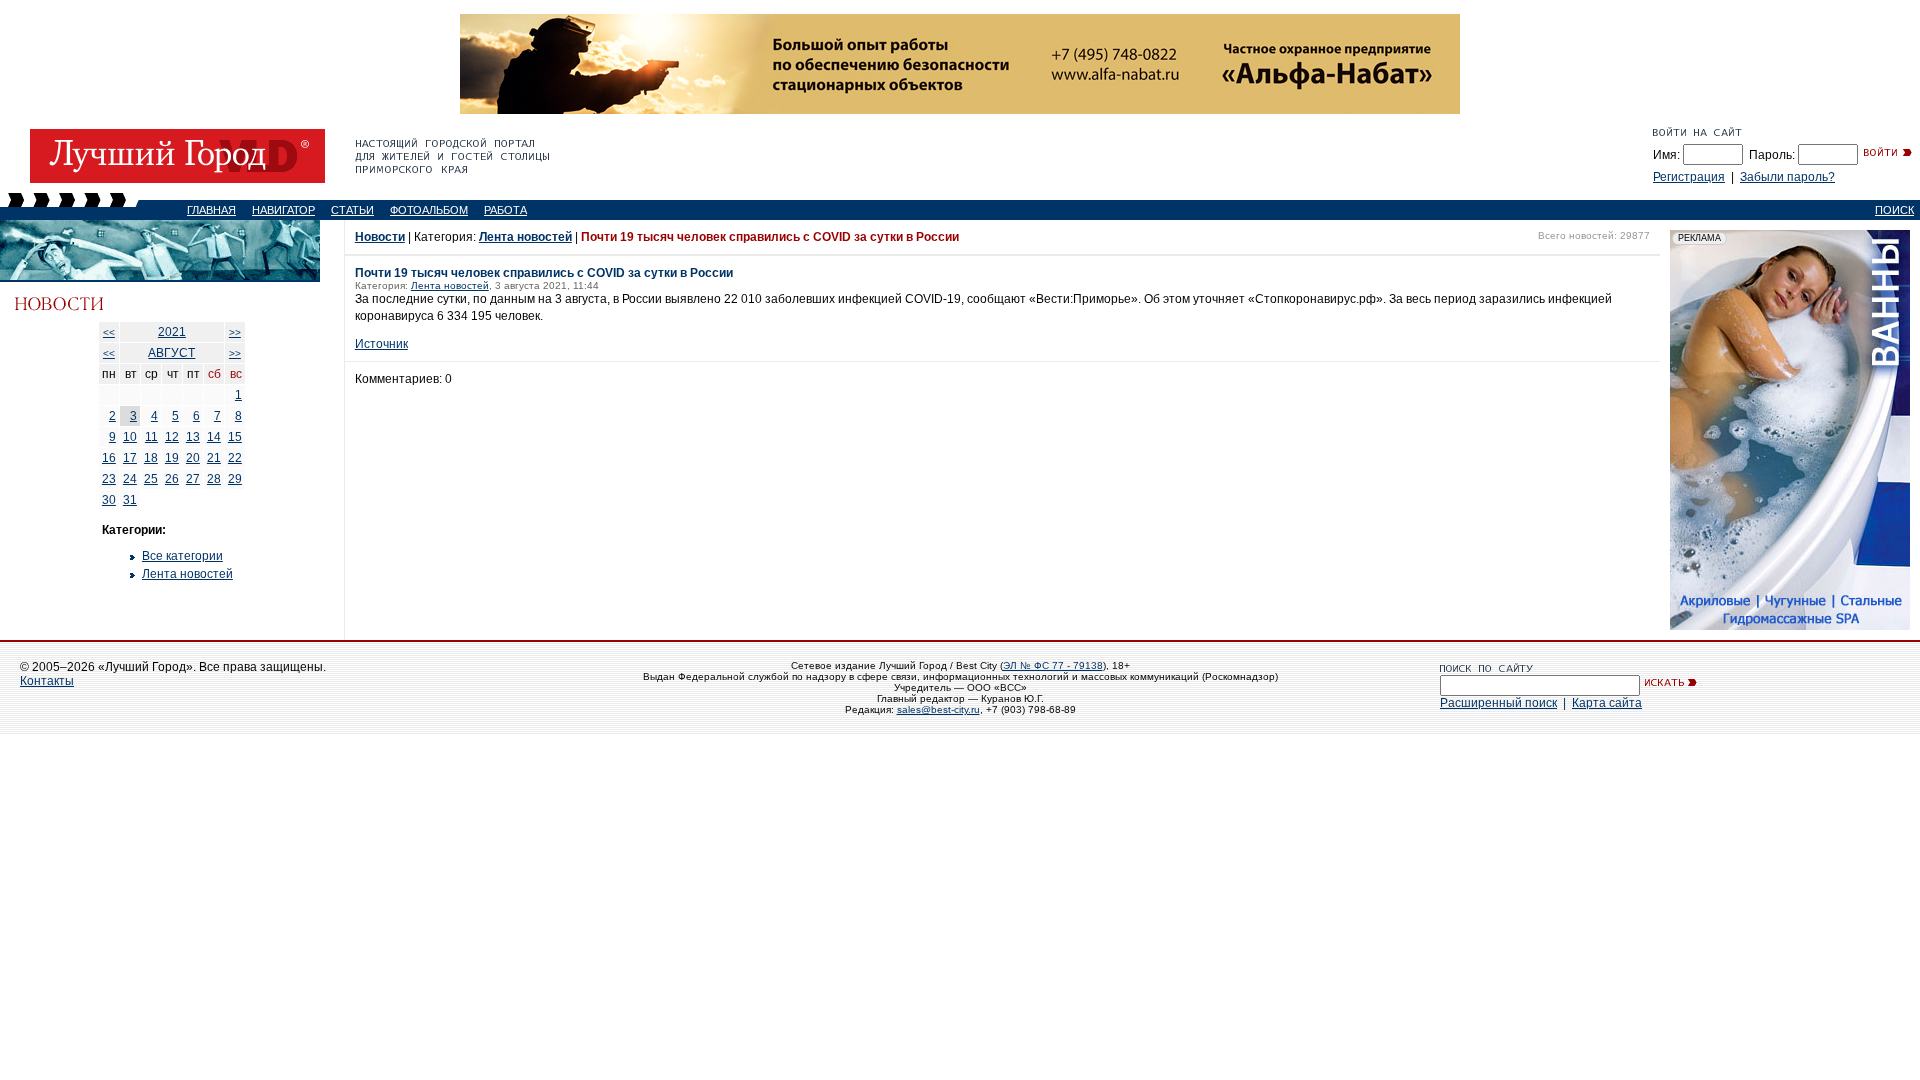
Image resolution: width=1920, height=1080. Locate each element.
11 (151, 437)
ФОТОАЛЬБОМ (429, 210)
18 (151, 458)
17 (130, 458)
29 (235, 479)
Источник (381, 344)
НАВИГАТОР (283, 210)
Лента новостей (187, 574)
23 (109, 479)
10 (130, 437)
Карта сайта (1607, 703)
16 (109, 458)
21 (214, 458)
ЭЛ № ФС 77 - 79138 (1053, 665)
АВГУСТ (171, 353)
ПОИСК (1894, 210)
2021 (172, 332)
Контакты (47, 681)
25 (151, 479)
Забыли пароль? (1787, 177)
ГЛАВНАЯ (211, 210)
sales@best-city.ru (938, 709)
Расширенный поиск (1498, 703)
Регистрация (1689, 177)
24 (130, 479)
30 (109, 500)
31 (130, 500)
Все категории (182, 556)
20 (193, 458)
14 (214, 437)
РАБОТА (505, 210)
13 (193, 437)
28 (214, 479)
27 (193, 479)
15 (235, 437)
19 (172, 458)
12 (172, 437)
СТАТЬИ (352, 210)
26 (172, 479)
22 (235, 458)
